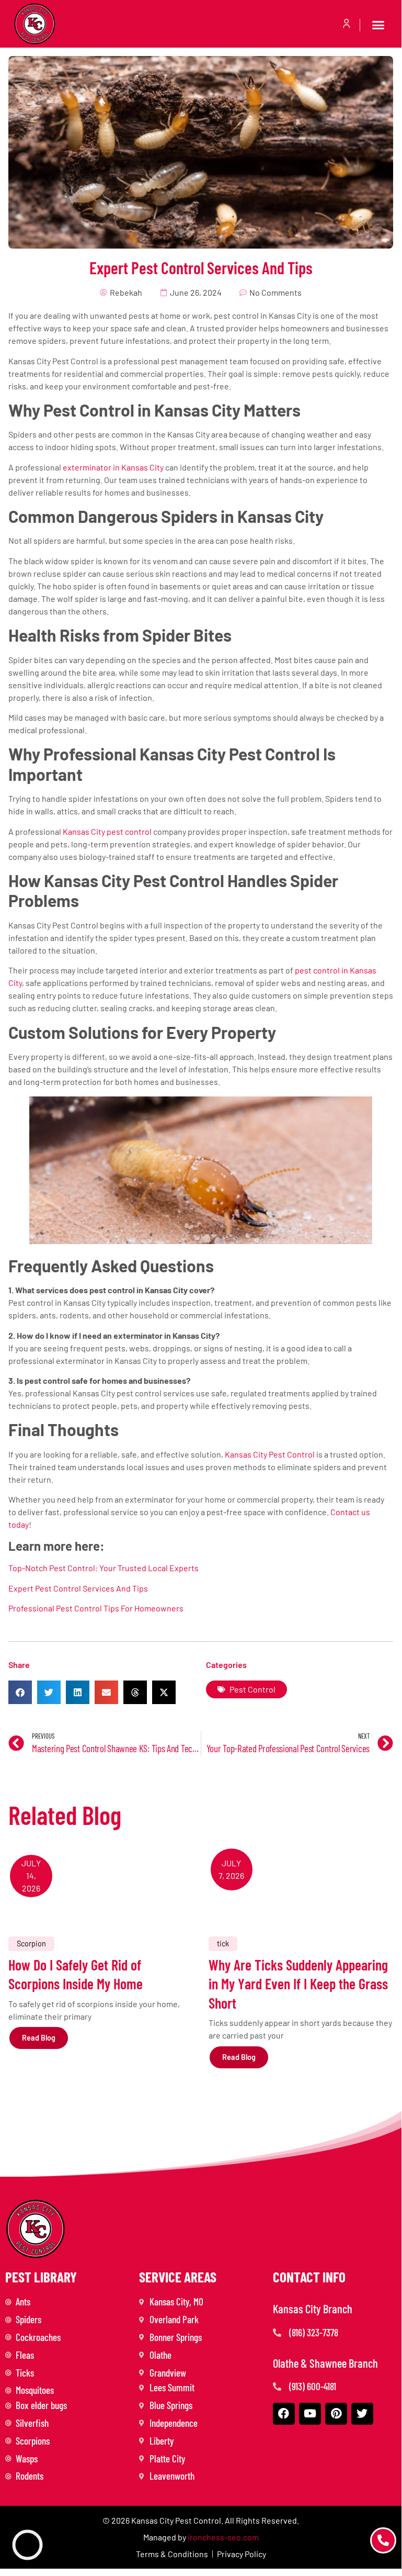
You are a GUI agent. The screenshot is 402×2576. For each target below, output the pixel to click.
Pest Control (252, 1689)
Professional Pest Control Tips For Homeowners (96, 1608)
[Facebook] (284, 2414)
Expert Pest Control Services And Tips (78, 1588)
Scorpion (31, 1944)
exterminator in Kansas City (113, 467)
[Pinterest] (336, 2414)
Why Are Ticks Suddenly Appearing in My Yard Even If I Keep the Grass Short (298, 1984)
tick (223, 1944)
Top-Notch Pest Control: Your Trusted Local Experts (104, 1568)
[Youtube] (310, 2414)
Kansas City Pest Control (270, 1454)
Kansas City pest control (107, 831)
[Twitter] (362, 2414)
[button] (378, 25)
